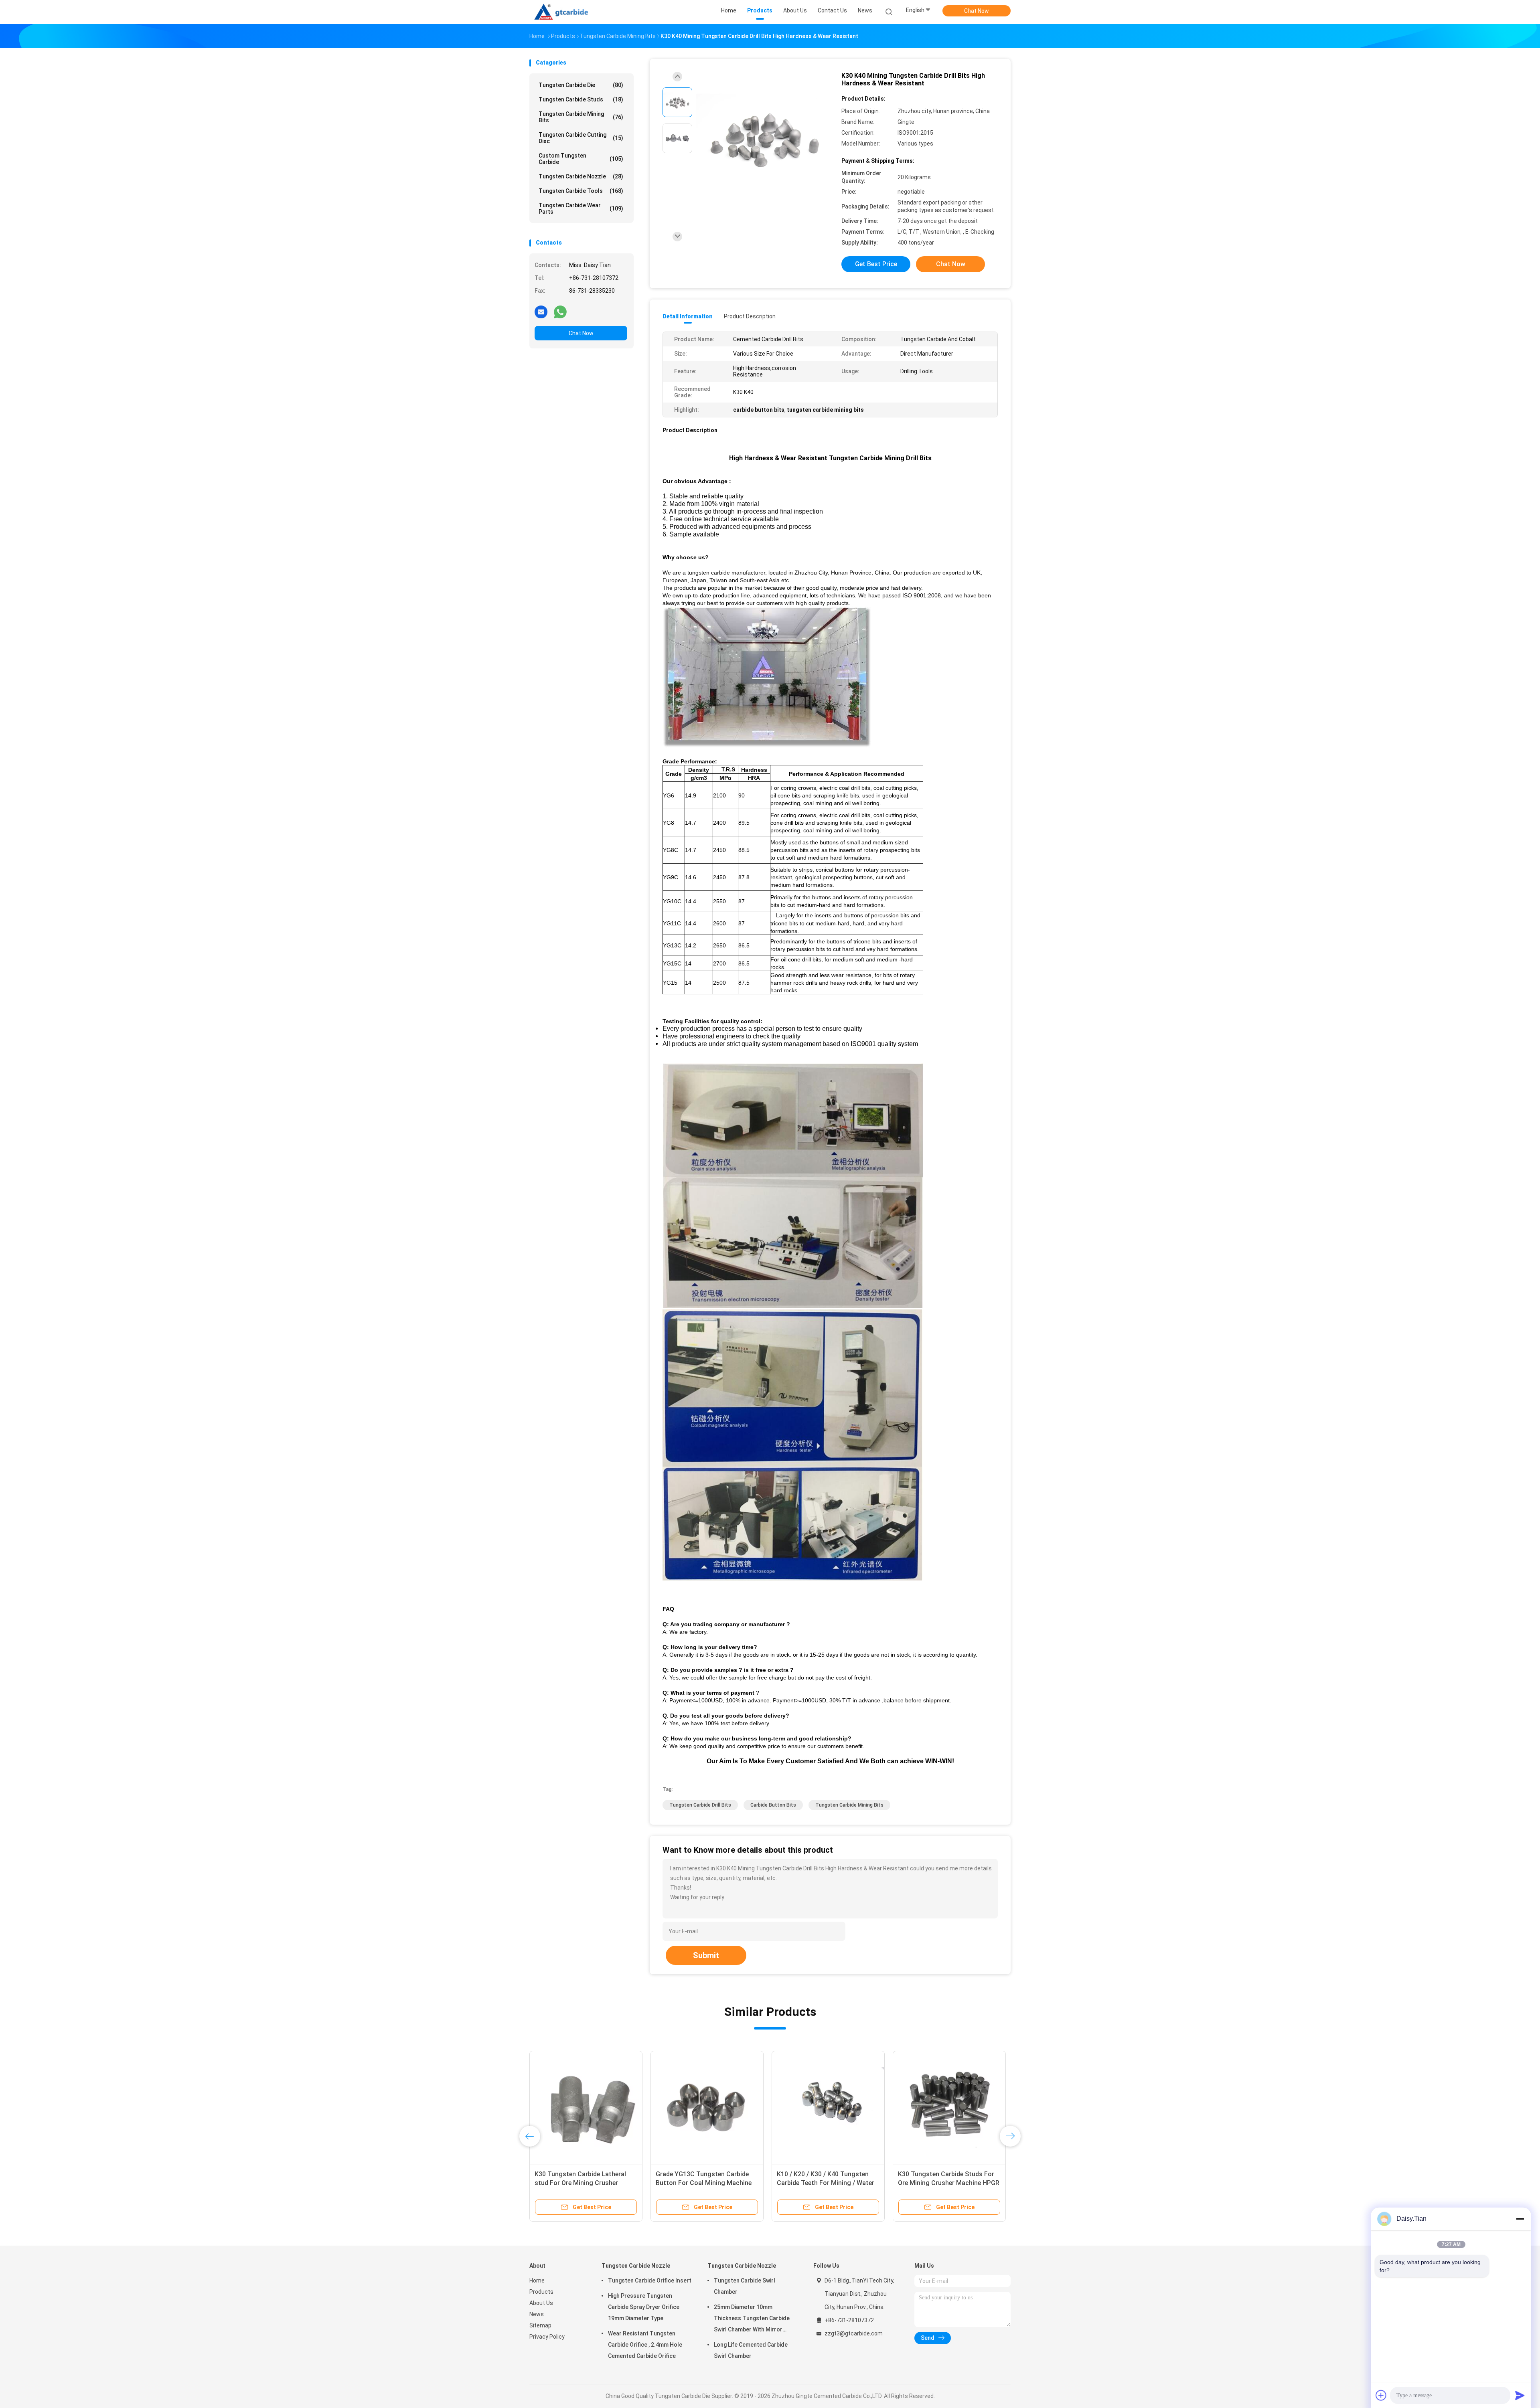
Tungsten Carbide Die (581, 85)
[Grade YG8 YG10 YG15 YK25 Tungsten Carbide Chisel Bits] (949, 2107)
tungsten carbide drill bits (700, 1805)
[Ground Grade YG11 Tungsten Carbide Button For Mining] (828, 2107)
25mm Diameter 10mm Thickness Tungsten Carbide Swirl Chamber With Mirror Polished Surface (752, 2319)
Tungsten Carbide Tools (581, 191)
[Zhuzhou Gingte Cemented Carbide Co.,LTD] (565, 12)
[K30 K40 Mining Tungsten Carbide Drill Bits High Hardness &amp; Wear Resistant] (764, 139)
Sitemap (540, 2325)
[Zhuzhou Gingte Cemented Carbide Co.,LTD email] (541, 312)
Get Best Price (876, 264)
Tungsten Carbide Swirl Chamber (745, 2286)
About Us (541, 2303)
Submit (706, 1955)
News (537, 2314)
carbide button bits (773, 1805)
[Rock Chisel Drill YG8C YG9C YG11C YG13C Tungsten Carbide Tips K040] (707, 2107)
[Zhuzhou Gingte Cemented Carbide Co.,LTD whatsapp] (560, 312)
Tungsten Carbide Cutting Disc (581, 138)
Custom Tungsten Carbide (581, 159)
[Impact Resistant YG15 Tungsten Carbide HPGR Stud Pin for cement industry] (586, 2107)
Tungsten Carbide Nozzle (581, 176)
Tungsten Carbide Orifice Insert (650, 2281)
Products (541, 2292)
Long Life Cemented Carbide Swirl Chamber (751, 2350)
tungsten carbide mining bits (849, 1805)
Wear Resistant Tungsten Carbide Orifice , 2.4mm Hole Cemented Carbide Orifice (645, 2345)
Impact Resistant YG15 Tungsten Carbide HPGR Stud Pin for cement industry (586, 2183)
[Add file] (1381, 2395)
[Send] (1520, 2395)
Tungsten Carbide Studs (581, 99)
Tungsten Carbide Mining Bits (581, 117)
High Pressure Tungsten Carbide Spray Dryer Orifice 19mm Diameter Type (644, 2307)
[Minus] (1520, 2219)
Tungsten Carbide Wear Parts (581, 208)
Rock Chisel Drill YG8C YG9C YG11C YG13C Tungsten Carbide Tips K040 (704, 2183)
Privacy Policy (547, 2337)
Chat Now (977, 11)
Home (537, 2281)
